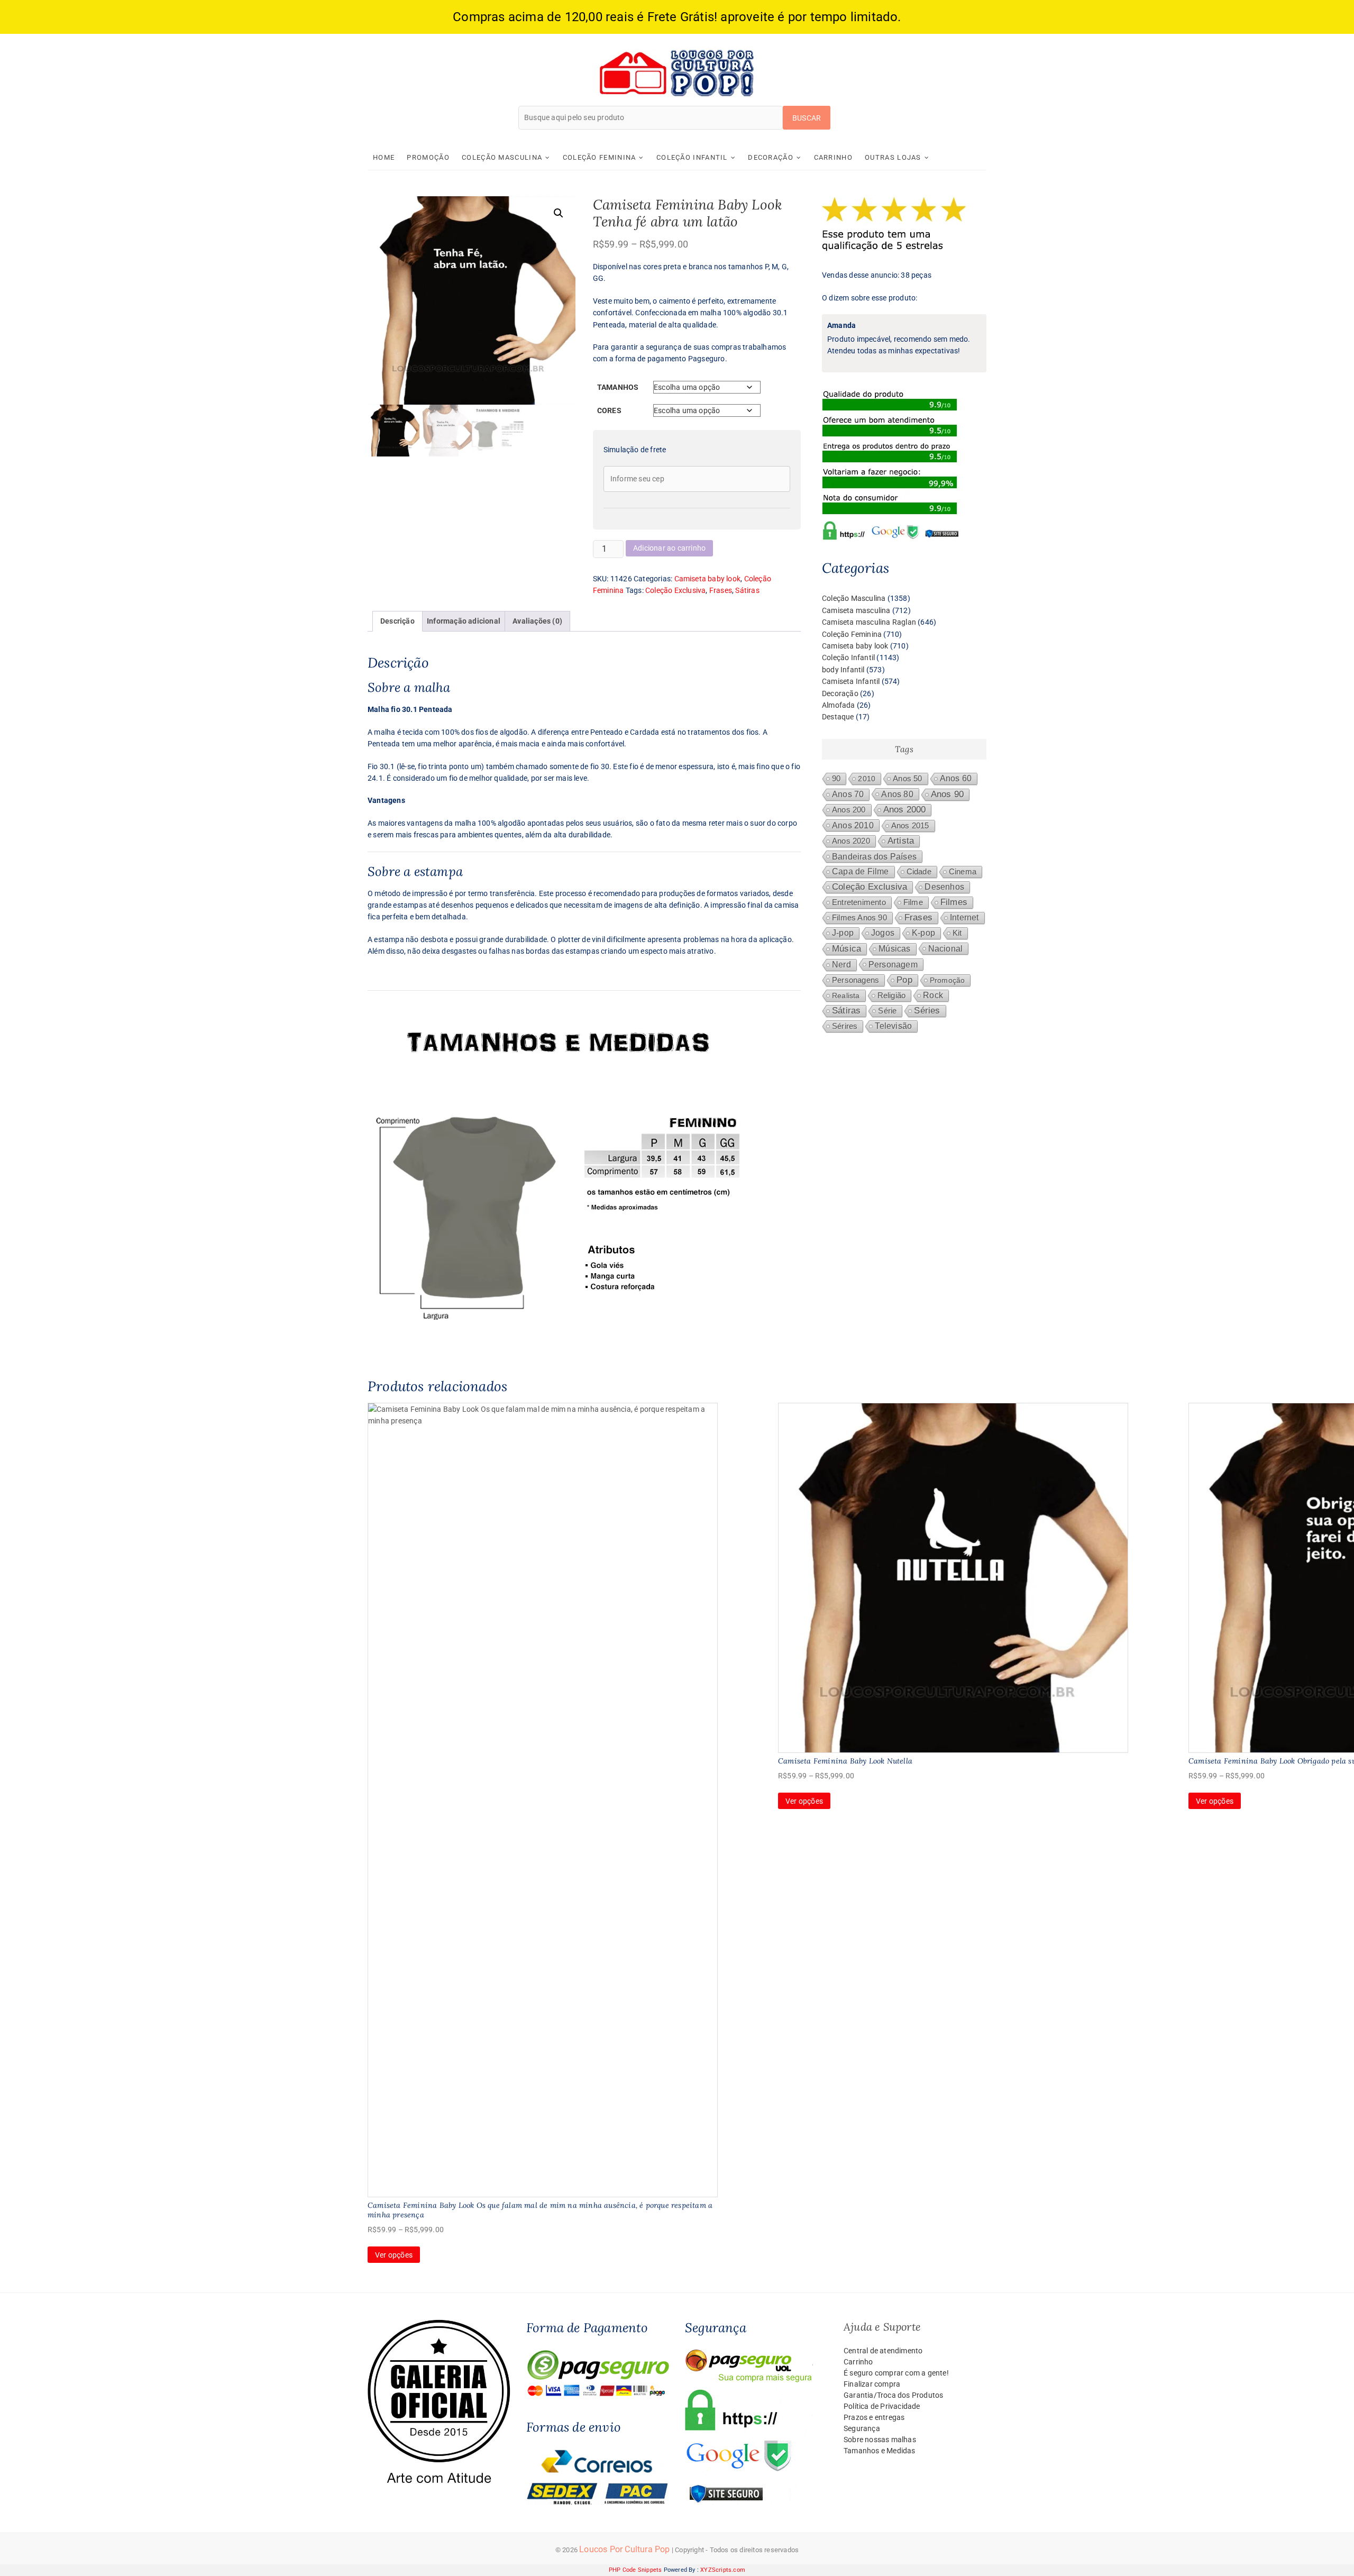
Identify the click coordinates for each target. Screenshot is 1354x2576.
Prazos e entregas (874, 2417)
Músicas (894, 949)
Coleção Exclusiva (675, 590)
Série (887, 1011)
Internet (964, 917)
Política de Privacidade (882, 2406)
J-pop (843, 933)
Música (847, 949)
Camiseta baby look (708, 579)
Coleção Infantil (692, 157)
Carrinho (833, 157)
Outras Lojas (893, 157)
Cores (609, 410)
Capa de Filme (861, 871)
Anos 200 (849, 810)
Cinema (963, 872)
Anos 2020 (851, 841)
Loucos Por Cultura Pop (624, 2549)
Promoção (428, 157)
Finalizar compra (872, 2384)
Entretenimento (859, 902)
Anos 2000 (905, 810)
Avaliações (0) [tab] (537, 621)
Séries (927, 1011)
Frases (721, 590)
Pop (904, 980)
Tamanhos (618, 387)
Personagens (856, 980)
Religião (892, 995)
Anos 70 (848, 794)
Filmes (954, 902)
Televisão (893, 1026)
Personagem (893, 964)
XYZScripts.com (723, 2570)
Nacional (946, 948)
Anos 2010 (853, 825)
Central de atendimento (883, 2351)
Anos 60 (956, 778)
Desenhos (944, 887)
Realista (846, 995)
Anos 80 (897, 794)
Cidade (919, 872)
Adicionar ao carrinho (669, 548)
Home (384, 157)
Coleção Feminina (600, 157)
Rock (933, 995)
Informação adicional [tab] (464, 621)
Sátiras (747, 590)
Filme (913, 902)
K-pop (923, 933)
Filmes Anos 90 (859, 918)
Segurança (862, 2428)
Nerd (841, 965)
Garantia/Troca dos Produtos (893, 2395)
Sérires (845, 1026)
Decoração (771, 157)
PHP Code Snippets (635, 2570)
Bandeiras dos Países (874, 856)
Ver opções (394, 2255)
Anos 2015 (910, 826)
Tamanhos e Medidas (880, 2451)
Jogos (883, 933)
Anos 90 (947, 794)
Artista (901, 841)
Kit (957, 933)
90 (836, 779)
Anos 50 (907, 779)
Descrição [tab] (397, 621)
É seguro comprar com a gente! (896, 2373)
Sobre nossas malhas (880, 2440)
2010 (867, 779)
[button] (559, 213)
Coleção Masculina (502, 157)
